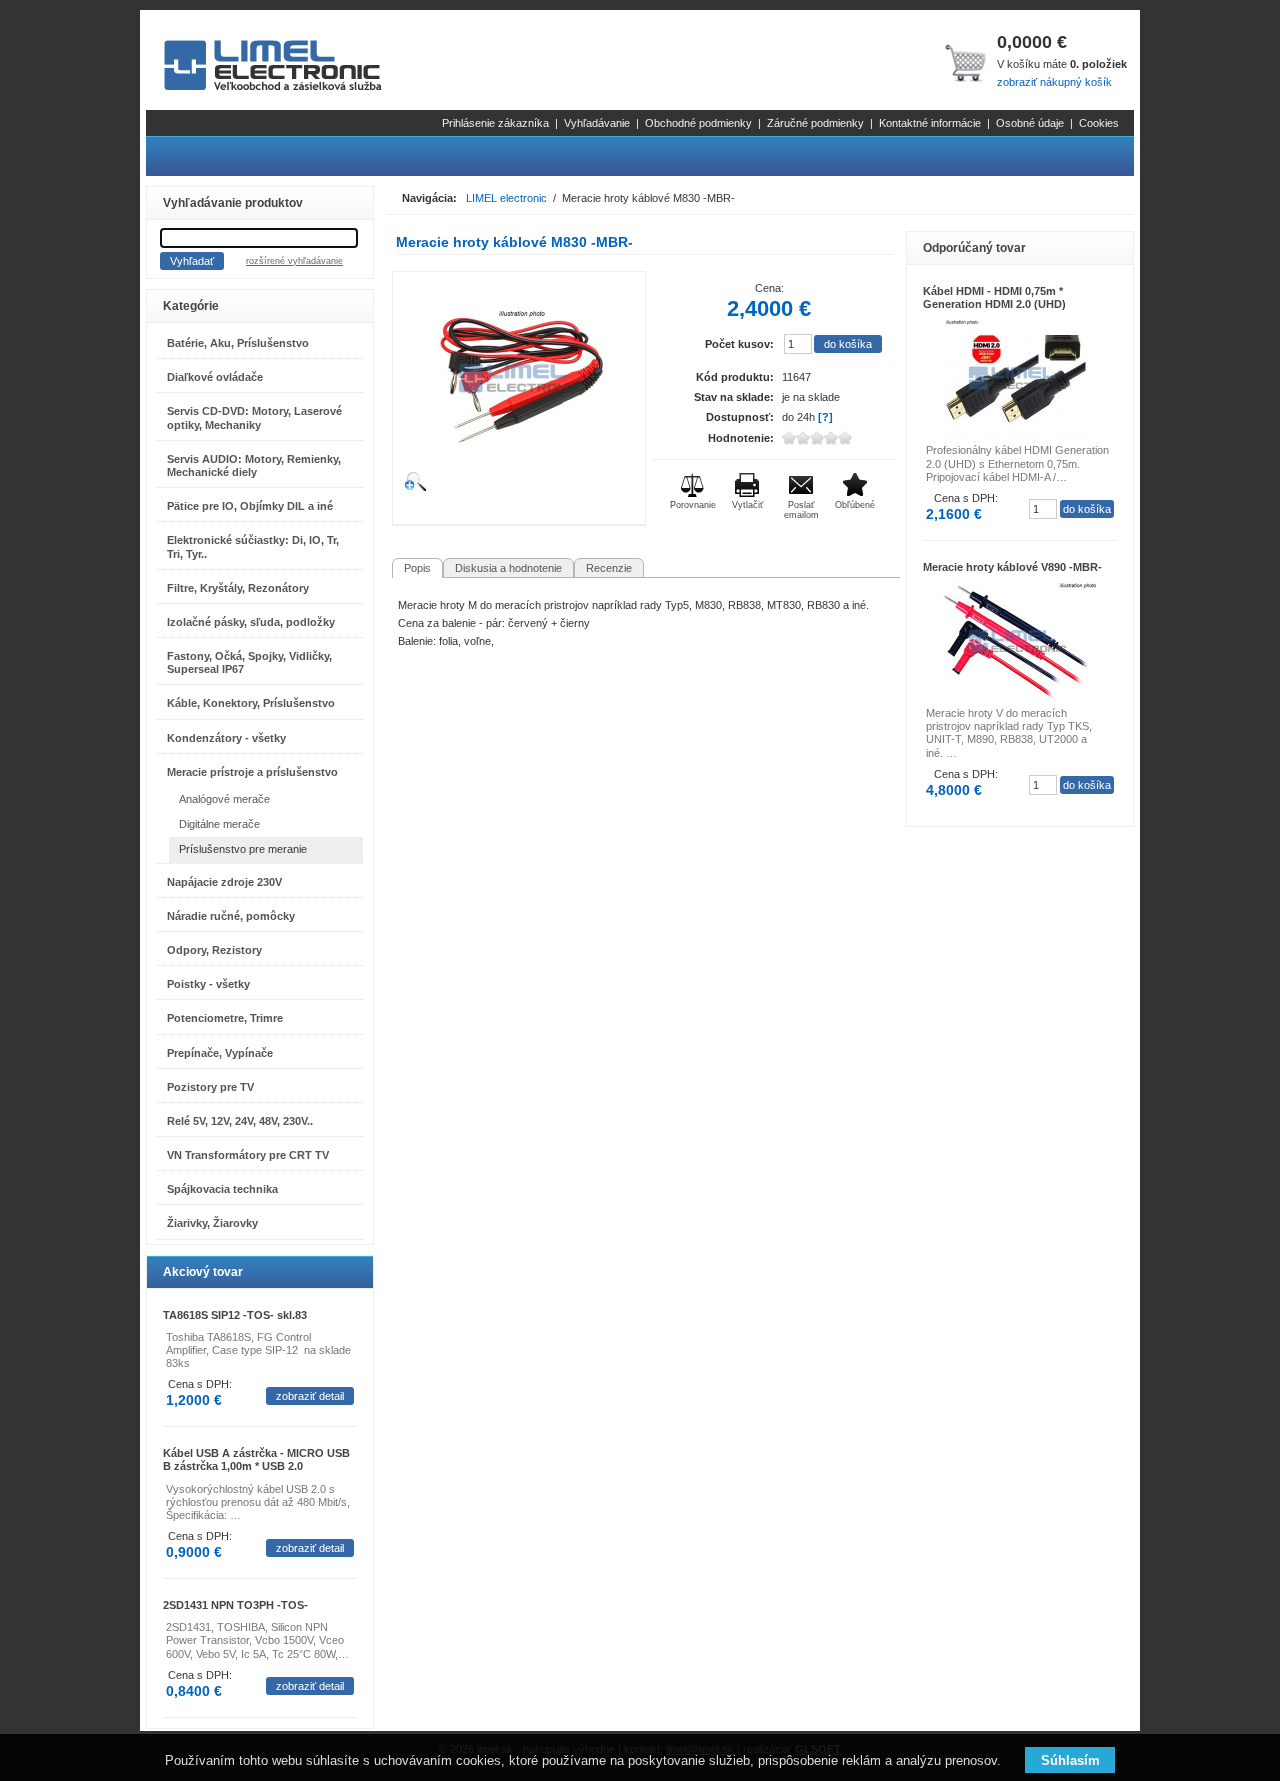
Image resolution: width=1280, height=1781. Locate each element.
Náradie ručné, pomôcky (231, 916)
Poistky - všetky (208, 984)
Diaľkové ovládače (215, 377)
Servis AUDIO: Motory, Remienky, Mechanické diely (254, 465)
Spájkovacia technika (222, 1189)
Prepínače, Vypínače (220, 1053)
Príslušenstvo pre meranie (243, 849)
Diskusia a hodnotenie (508, 568)
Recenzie (609, 568)
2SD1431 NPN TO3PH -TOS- (235, 1605)
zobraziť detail (310, 1396)
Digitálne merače (219, 824)
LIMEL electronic (506, 198)
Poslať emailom (801, 510)
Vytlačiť (747, 505)
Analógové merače (224, 799)
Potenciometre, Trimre (225, 1018)
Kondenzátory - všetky (226, 738)
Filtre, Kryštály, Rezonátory (238, 588)
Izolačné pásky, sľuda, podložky (251, 622)
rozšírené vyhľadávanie (294, 261)
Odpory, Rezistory (214, 950)
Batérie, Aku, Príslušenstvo (238, 343)
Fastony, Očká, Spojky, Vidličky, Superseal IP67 (249, 662)
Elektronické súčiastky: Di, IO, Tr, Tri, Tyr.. (253, 546)
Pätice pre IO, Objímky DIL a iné (250, 506)
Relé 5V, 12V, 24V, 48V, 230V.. (240, 1121)
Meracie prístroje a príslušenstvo (252, 772)
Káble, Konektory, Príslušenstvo (251, 703)
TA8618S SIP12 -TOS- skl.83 (235, 1315)
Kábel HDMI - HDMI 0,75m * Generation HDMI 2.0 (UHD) (994, 297)
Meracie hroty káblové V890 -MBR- (1012, 567)
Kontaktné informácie (930, 123)
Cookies (1099, 123)
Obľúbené (855, 505)
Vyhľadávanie (597, 123)
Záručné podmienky (815, 123)
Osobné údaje (1030, 123)
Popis (417, 568)
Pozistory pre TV (210, 1087)
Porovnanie (693, 505)
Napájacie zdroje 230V (224, 882)
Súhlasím (1070, 1760)
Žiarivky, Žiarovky (212, 1223)
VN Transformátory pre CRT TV (248, 1155)
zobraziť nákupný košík (1054, 82)
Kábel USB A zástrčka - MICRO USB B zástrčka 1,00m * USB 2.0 (256, 1459)
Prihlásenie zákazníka (495, 123)
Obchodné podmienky (698, 123)
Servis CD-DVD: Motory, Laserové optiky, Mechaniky (254, 417)
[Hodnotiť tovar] (833, 438)
